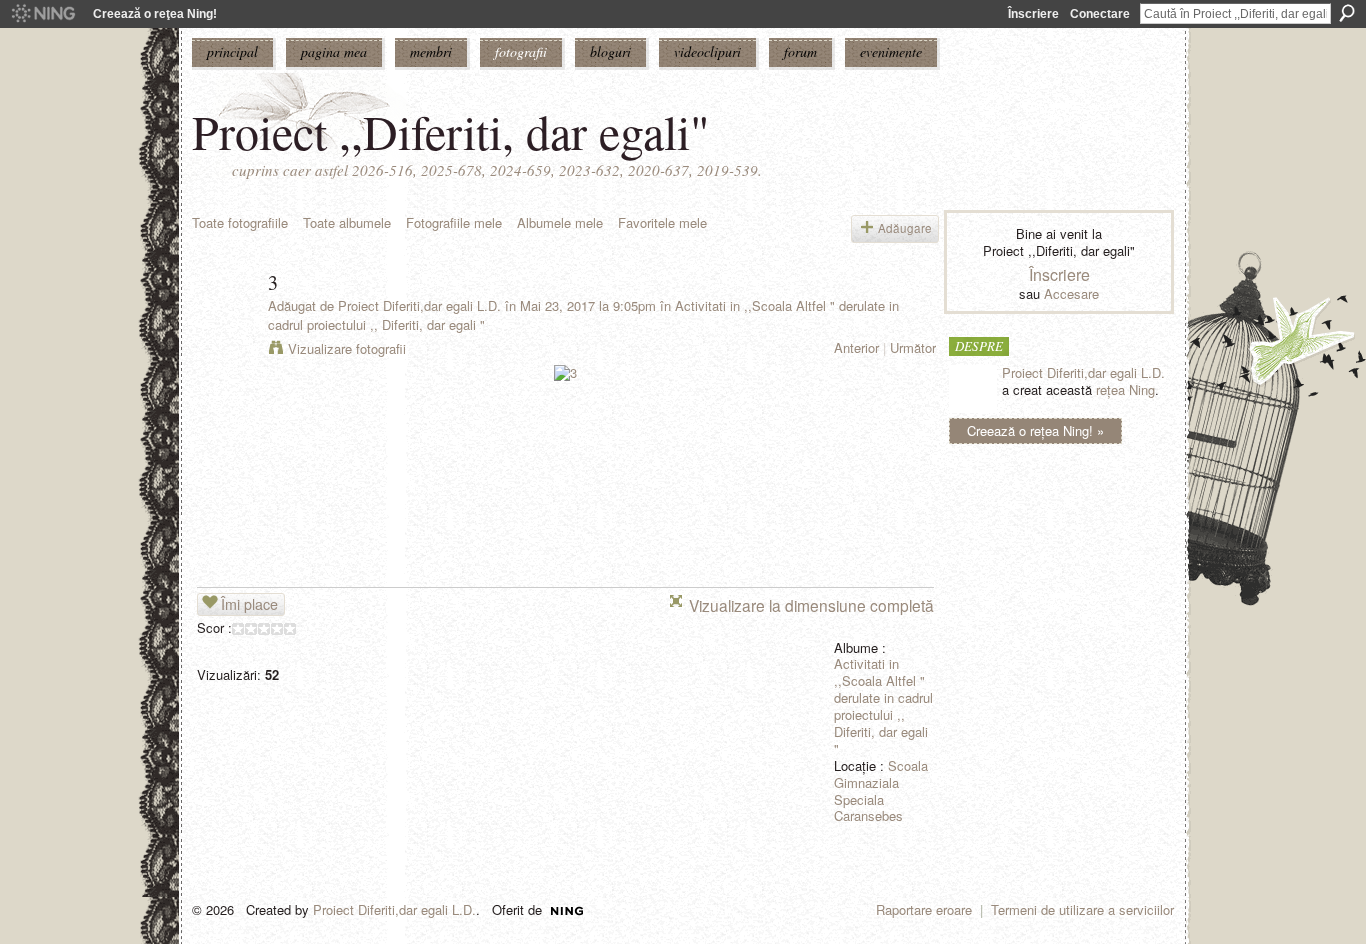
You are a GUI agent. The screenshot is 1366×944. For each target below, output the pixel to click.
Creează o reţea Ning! (155, 14)
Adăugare (905, 228)
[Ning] (42, 14)
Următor (913, 347)
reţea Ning (1125, 389)
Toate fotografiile (240, 222)
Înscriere (1033, 14)
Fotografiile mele (454, 222)
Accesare (1071, 293)
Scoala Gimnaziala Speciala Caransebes (881, 791)
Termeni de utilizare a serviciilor (1082, 909)
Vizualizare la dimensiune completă (811, 605)
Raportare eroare (924, 909)
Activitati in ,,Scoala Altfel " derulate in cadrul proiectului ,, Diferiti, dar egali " (883, 705)
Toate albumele (347, 222)
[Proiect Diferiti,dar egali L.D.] (224, 325)
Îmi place (249, 604)
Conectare (1100, 14)
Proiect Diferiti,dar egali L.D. (419, 305)
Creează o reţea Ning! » (1035, 430)
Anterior (856, 347)
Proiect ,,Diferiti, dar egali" (451, 131)
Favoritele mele (662, 222)
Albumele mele (560, 222)
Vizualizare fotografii (347, 348)
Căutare (1347, 13)
